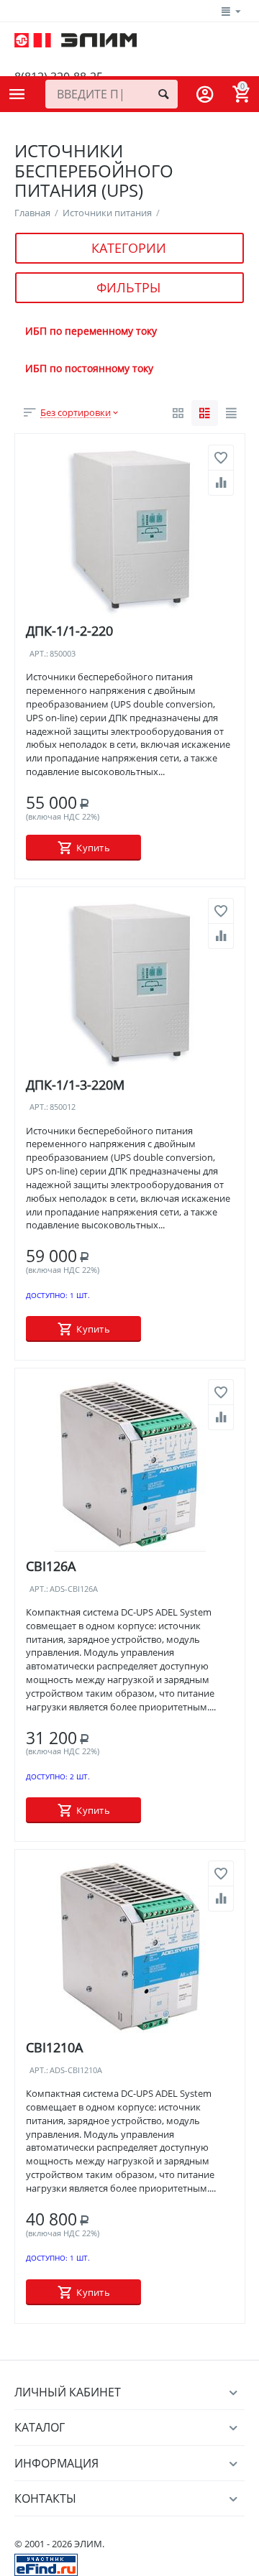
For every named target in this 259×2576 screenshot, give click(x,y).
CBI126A (51, 1566)
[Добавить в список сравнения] (221, 483)
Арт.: (39, 654)
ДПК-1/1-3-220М (75, 1085)
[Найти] (163, 94)
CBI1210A (54, 2047)
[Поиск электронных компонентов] (46, 2564)
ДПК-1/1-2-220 (69, 631)
